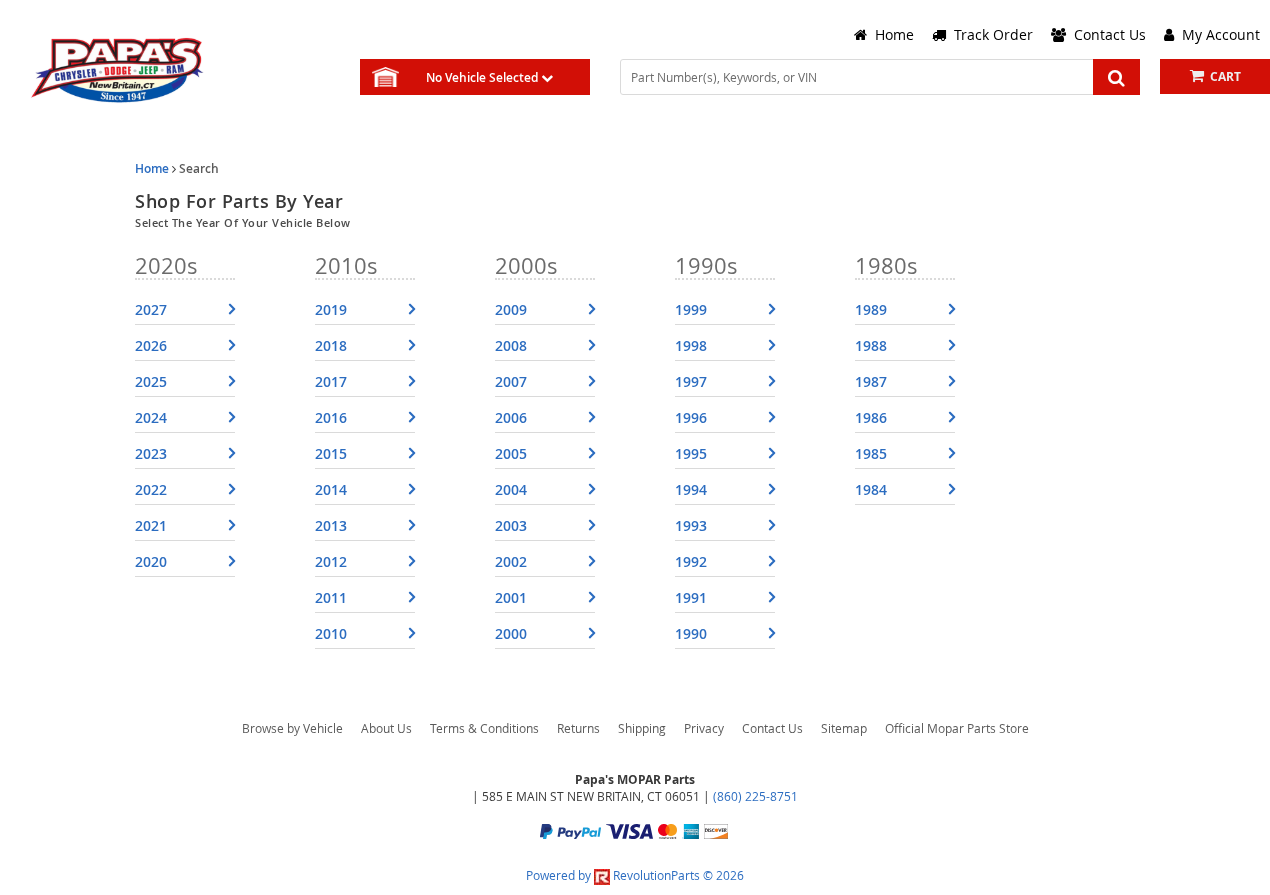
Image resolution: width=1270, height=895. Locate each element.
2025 (151, 381)
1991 (691, 597)
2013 (331, 525)
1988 (871, 345)
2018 (331, 345)
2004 (511, 489)
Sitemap (844, 728)
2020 (151, 561)
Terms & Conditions (484, 728)
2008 (511, 345)
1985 (871, 453)
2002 (511, 561)
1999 (691, 309)
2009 (511, 309)
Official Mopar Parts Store (957, 728)
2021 (151, 525)
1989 (871, 309)
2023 (151, 453)
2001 (511, 597)
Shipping (642, 728)
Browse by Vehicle (292, 728)
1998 (691, 345)
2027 (151, 309)
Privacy (704, 728)
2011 (331, 597)
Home (152, 168)
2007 (511, 381)
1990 (691, 633)
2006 (511, 417)
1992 (691, 561)
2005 (511, 453)
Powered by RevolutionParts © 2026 (635, 875)
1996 (691, 417)
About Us (386, 728)
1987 (871, 381)
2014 (331, 489)
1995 (691, 453)
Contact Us (772, 728)
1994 (691, 489)
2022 (151, 489)
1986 (871, 417)
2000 (511, 633)
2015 (331, 453)
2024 (151, 417)
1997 (691, 381)
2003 (511, 525)
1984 (871, 489)
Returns (578, 728)
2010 (331, 633)
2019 (331, 309)
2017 (331, 381)
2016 (331, 417)
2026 (151, 345)
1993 (691, 525)
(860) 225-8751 (755, 796)
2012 (331, 561)
